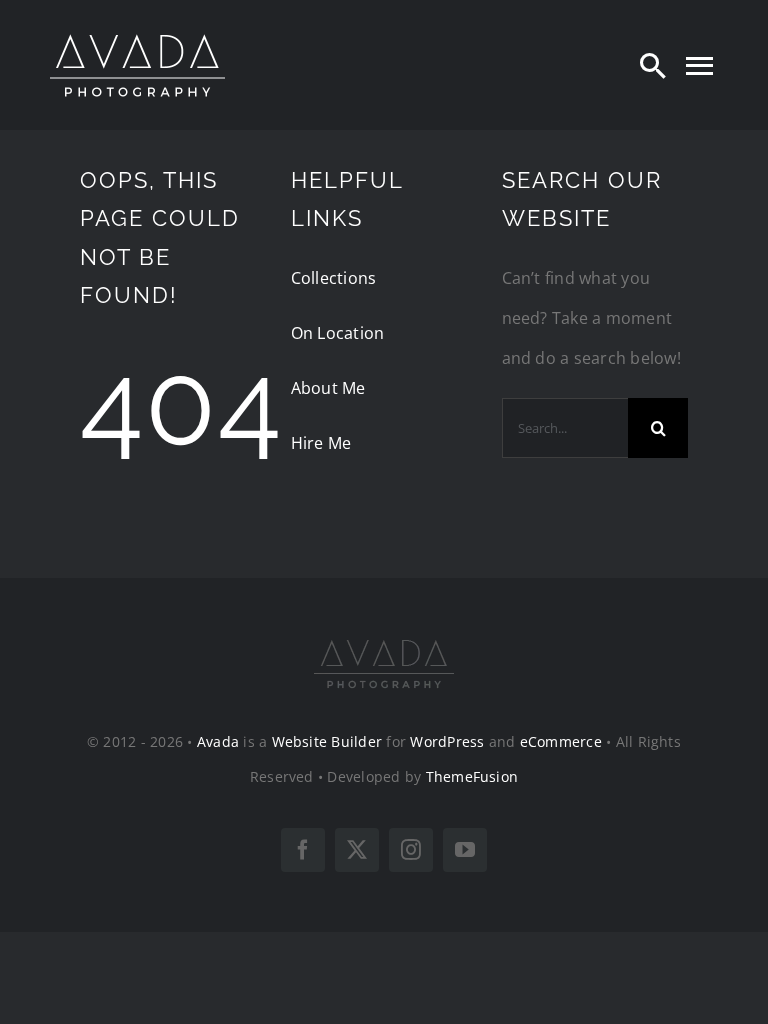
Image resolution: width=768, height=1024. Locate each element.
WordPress (447, 741)
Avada (218, 741)
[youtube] (465, 850)
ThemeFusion (472, 776)
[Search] (653, 65)
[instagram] (411, 850)
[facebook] (303, 850)
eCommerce (561, 741)
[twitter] (357, 850)
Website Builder (327, 741)
